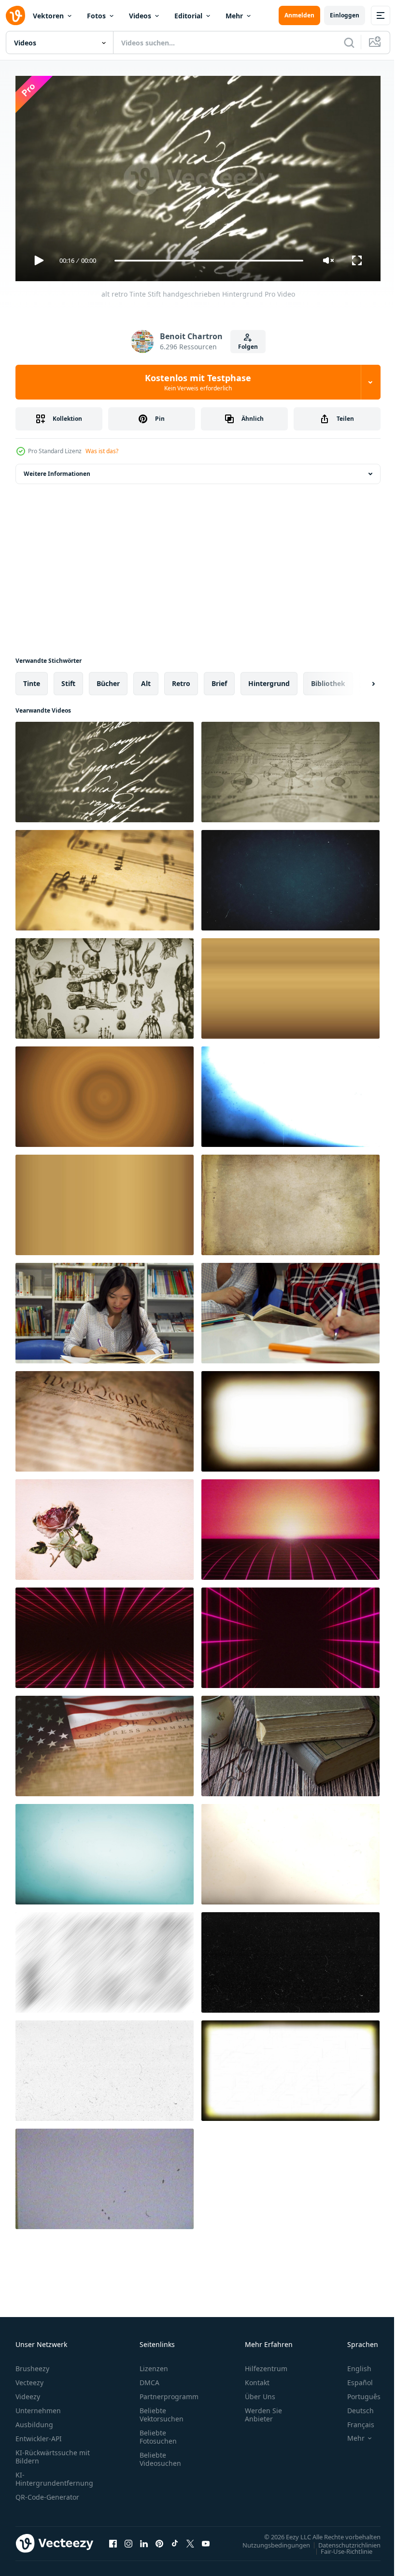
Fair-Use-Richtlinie (339, 2547)
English (352, 2364)
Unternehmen (38, 2406)
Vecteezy (29, 2378)
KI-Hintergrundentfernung (54, 2475)
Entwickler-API (39, 2434)
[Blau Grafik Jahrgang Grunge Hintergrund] (290, 876)
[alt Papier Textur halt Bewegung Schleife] (290, 1201)
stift (68, 680)
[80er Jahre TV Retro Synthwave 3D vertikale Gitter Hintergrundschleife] (290, 1634)
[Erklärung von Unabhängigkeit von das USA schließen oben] (105, 1417)
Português (357, 2392)
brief (219, 680)
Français (354, 2420)
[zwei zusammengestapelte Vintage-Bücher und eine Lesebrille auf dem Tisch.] (290, 1742)
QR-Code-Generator (47, 2493)
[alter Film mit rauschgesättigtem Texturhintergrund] (290, 985)
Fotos (96, 16)
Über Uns (260, 2392)
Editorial (188, 16)
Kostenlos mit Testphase (198, 382)
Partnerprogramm (169, 2392)
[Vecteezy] (15, 15)
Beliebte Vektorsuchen (162, 2410)
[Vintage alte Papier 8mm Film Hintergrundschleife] (105, 1850)
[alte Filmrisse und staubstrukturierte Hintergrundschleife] (290, 1959)
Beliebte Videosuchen (160, 2455)
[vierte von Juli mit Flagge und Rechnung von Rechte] (105, 1742)
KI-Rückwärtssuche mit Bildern (53, 2452)
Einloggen (345, 15)
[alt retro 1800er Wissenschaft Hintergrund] (290, 768)
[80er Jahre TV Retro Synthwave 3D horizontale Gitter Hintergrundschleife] (290, 1526)
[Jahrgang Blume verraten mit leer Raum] (105, 1526)
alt (146, 680)
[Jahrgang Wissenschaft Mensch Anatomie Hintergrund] (105, 985)
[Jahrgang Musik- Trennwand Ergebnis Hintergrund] (105, 876)
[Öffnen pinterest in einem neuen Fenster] (159, 2539)
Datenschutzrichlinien (342, 2541)
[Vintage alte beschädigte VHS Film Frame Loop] (105, 2175)
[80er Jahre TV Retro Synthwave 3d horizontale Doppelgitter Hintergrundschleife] (105, 1634)
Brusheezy (32, 2364)
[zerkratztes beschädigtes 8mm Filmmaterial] (290, 2067)
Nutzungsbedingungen (269, 2541)
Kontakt (257, 2378)
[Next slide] (358, 680)
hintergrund (269, 680)
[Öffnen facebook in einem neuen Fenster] (113, 2539)
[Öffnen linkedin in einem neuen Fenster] (144, 2539)
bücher (108, 680)
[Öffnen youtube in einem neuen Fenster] (206, 2539)
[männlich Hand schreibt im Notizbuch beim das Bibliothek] (290, 1309)
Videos (140, 16)
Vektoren (48, 16)
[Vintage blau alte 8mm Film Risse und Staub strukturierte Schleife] (290, 1093)
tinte (32, 680)
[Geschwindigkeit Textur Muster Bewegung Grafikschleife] (105, 1959)
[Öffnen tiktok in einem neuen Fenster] (175, 2539)
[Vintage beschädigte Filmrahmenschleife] (290, 1417)
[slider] (209, 261)
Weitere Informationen (57, 470)
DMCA (149, 2378)
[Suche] (349, 43)
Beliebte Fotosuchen (158, 2433)
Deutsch (353, 2406)
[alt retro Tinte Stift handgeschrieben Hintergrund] (105, 768)
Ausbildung (34, 2420)
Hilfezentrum (266, 2364)
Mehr (234, 16)
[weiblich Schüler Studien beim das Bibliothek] (105, 1309)
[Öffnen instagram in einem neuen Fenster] (128, 2539)
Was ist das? (102, 451)
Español (353, 2378)
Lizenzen (154, 2364)
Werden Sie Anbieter (263, 2410)
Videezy (28, 2392)
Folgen (248, 347)
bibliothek (328, 680)
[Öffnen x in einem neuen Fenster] (190, 2539)
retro (181, 680)
